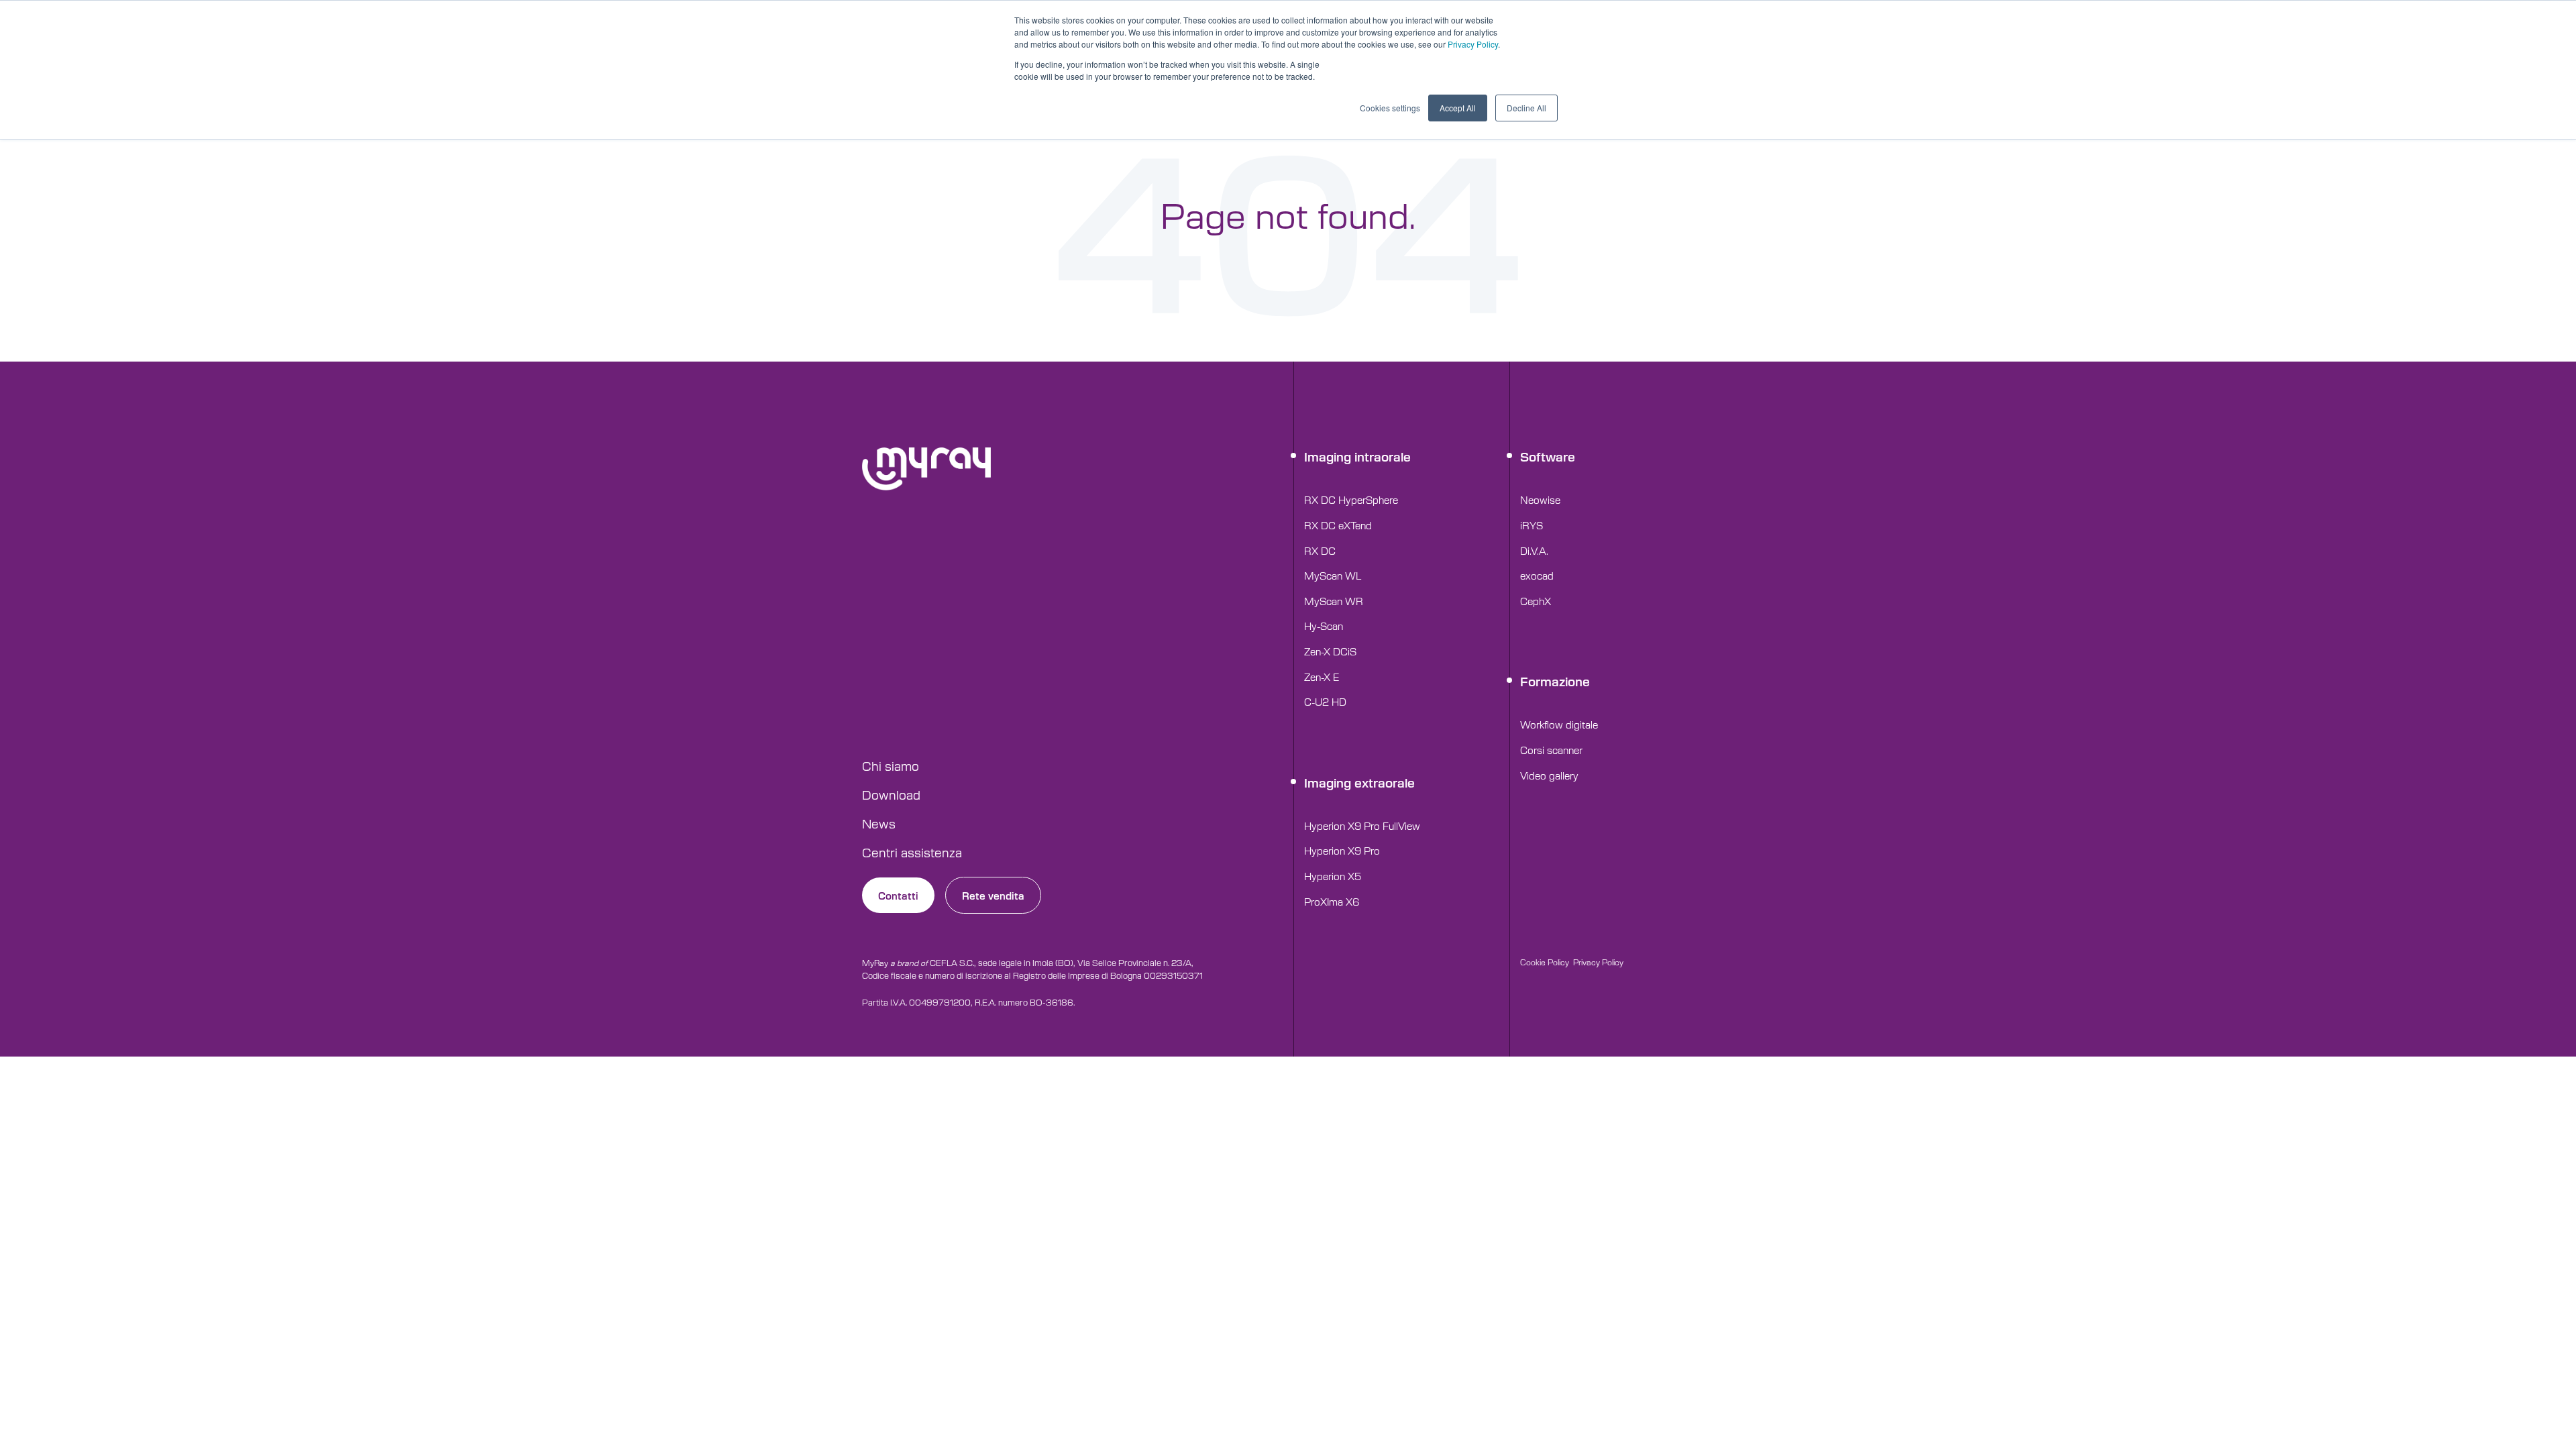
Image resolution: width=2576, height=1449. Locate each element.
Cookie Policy (1545, 962)
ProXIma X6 (1332, 901)
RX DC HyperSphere (1351, 499)
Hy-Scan (1324, 626)
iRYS (1532, 525)
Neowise (1540, 499)
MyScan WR (1334, 601)
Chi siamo (891, 765)
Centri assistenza (912, 852)
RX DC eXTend (1338, 525)
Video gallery (1549, 775)
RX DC (1320, 550)
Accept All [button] (1458, 108)
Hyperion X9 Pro (1342, 850)
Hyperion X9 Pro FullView (1362, 825)
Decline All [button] (1526, 108)
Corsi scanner (1551, 750)
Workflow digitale (1559, 724)
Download (891, 794)
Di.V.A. (1534, 550)
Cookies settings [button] (1390, 108)
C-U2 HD (1325, 701)
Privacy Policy (1473, 44)
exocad (1537, 575)
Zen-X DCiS (1330, 651)
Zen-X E (1322, 677)
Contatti (898, 895)
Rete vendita (993, 895)
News (879, 823)
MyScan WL (1333, 575)
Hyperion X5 (1333, 876)
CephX (1536, 601)
